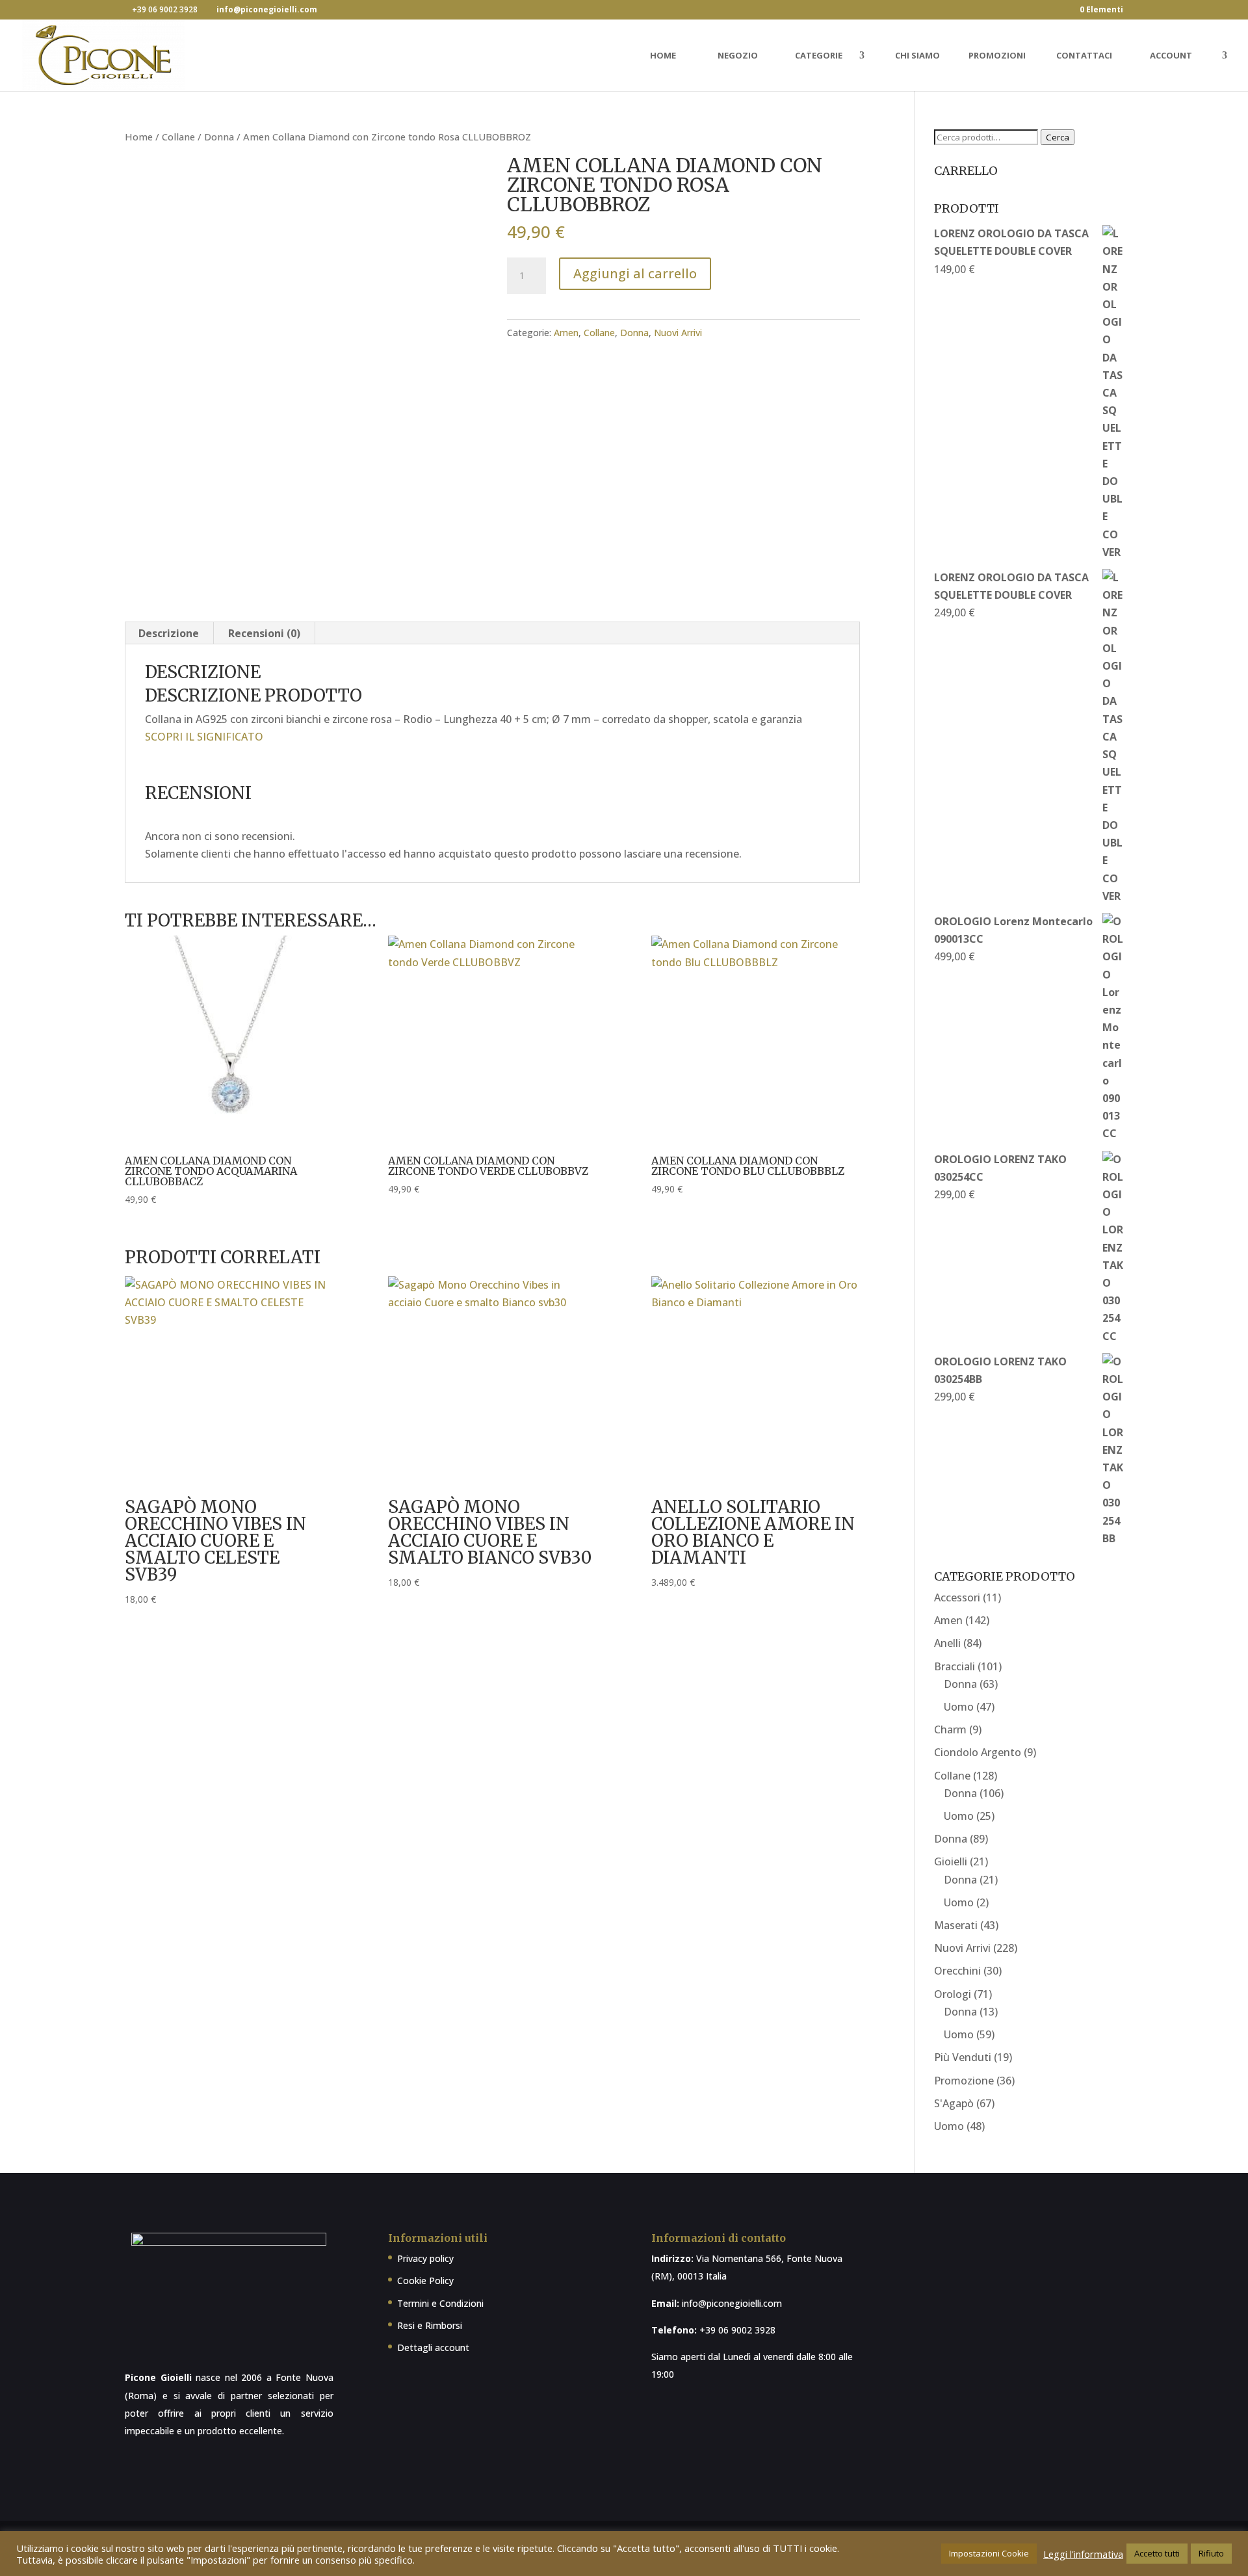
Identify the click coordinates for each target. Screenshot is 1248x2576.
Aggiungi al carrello (635, 273)
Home (663, 56)
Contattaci (1084, 56)
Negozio (738, 56)
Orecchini (957, 1971)
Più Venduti (963, 2057)
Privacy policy (425, 2258)
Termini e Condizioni (440, 2303)
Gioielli (951, 1861)
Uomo (959, 1707)
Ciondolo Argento (978, 1752)
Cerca (1058, 137)
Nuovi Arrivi (678, 333)
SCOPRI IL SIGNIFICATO (204, 737)
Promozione (964, 2081)
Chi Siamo (917, 56)
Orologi (953, 1994)
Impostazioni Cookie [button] (989, 2553)
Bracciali (955, 1666)
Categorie (819, 56)
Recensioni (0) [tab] (264, 633)
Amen (566, 333)
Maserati (956, 1925)
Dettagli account (433, 2347)
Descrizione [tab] (169, 633)
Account (1171, 56)
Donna (219, 137)
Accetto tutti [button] (1157, 2553)
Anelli (947, 1643)
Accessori (957, 1597)
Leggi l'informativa (1083, 2554)
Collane (178, 137)
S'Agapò (954, 2103)
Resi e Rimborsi (430, 2325)
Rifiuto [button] (1211, 2553)
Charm (950, 1729)
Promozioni (997, 56)
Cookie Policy (425, 2280)
